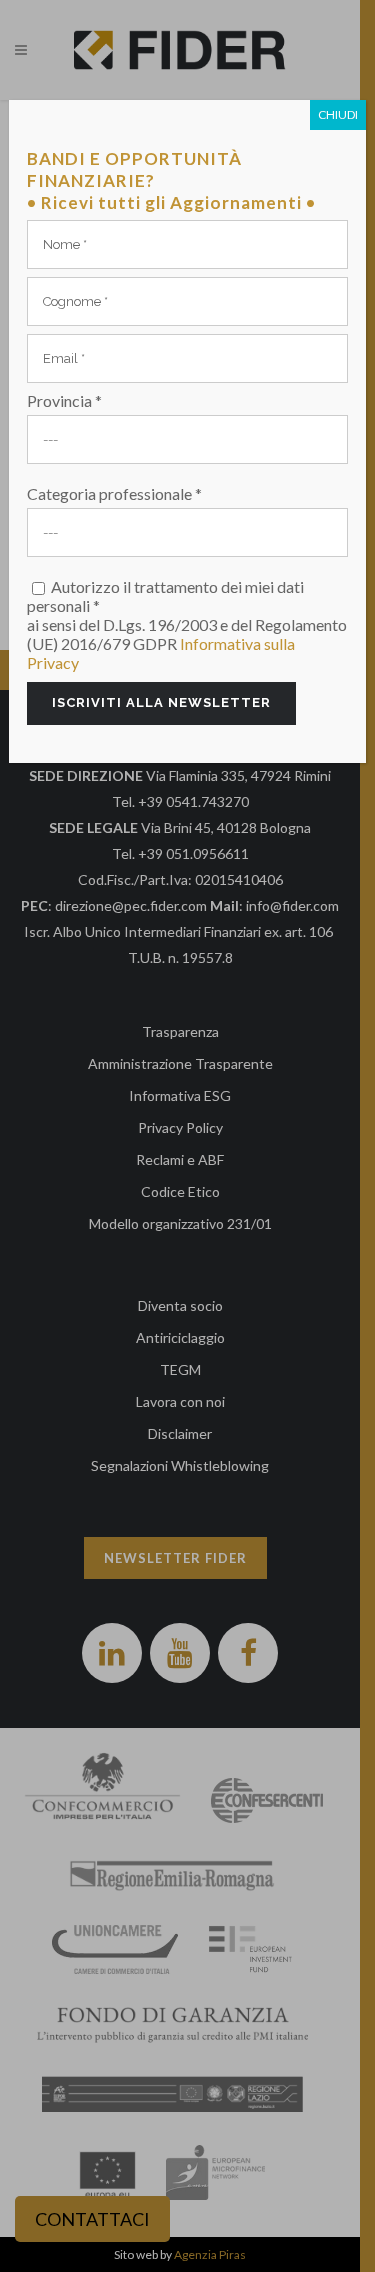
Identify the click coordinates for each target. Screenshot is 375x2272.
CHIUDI (338, 114)
